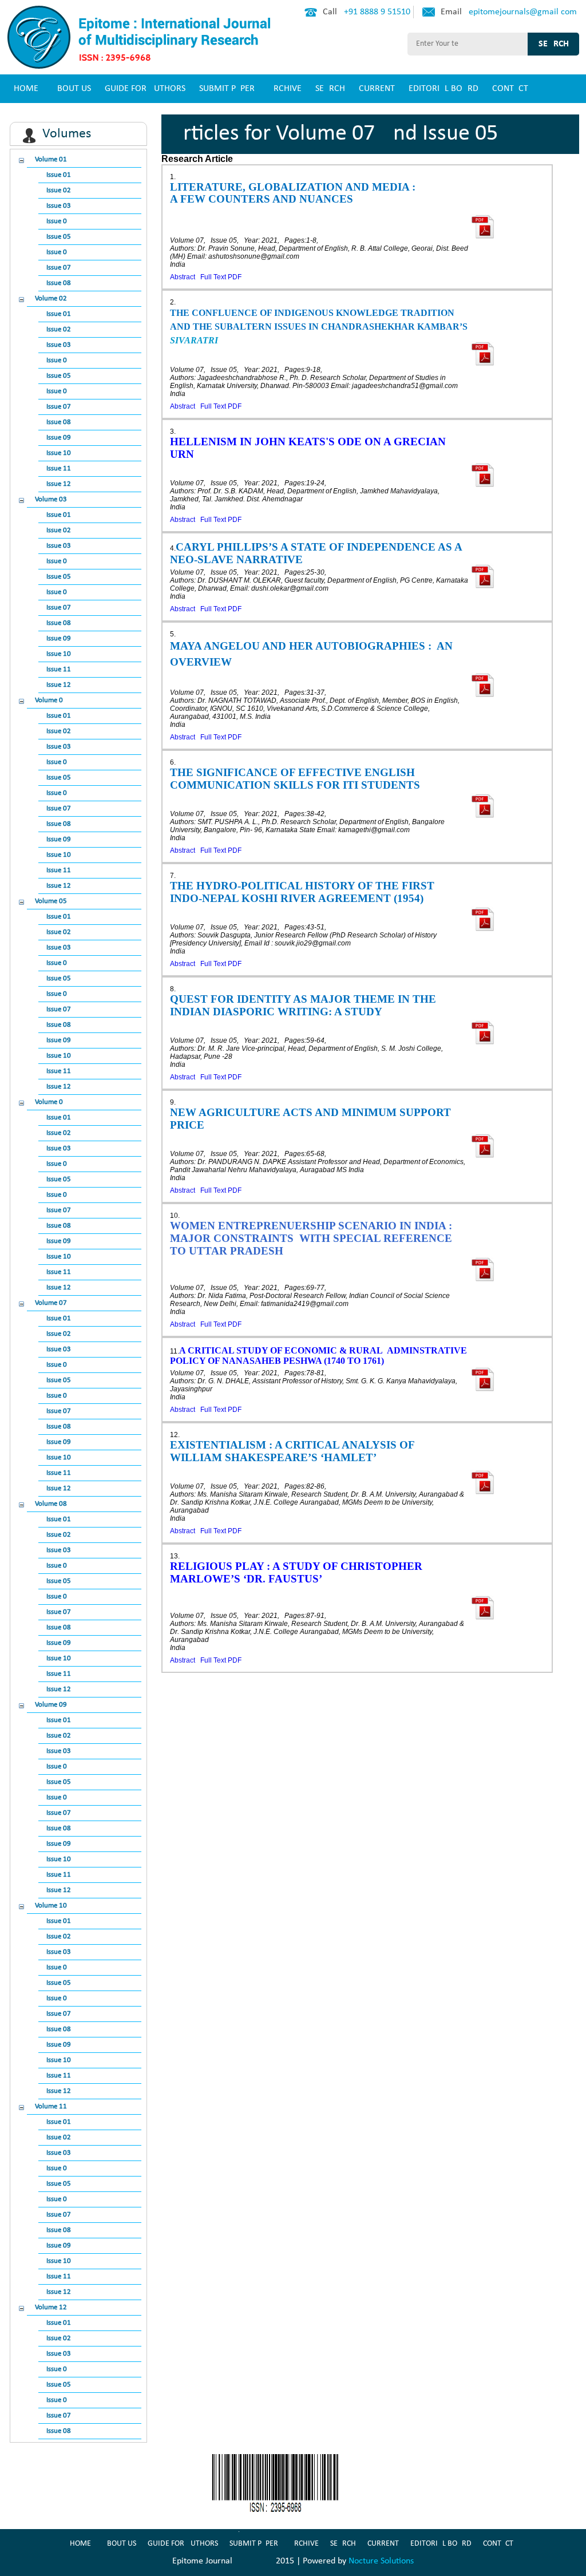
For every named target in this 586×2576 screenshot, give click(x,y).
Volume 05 (51, 901)
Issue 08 (59, 283)
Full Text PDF (221, 277)
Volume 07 (51, 1303)
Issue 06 (59, 252)
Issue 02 (59, 190)
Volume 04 (51, 700)
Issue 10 (59, 453)
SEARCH (330, 89)
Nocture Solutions (381, 2561)
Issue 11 (59, 468)
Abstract (183, 277)
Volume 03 (51, 499)
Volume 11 (51, 2106)
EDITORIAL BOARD (444, 89)
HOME (26, 89)
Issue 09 (59, 438)
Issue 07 (59, 268)
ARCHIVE (285, 89)
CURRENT (377, 89)
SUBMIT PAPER (227, 89)
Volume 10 (51, 1906)
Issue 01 (59, 175)
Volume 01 (51, 159)
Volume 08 (51, 1504)
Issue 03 (59, 206)
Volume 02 (51, 298)
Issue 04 (59, 221)
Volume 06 (51, 1102)
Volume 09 (51, 1705)
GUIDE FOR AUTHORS (145, 89)
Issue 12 (59, 484)
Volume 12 (51, 2307)
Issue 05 (59, 237)
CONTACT (510, 89)
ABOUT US (72, 89)
